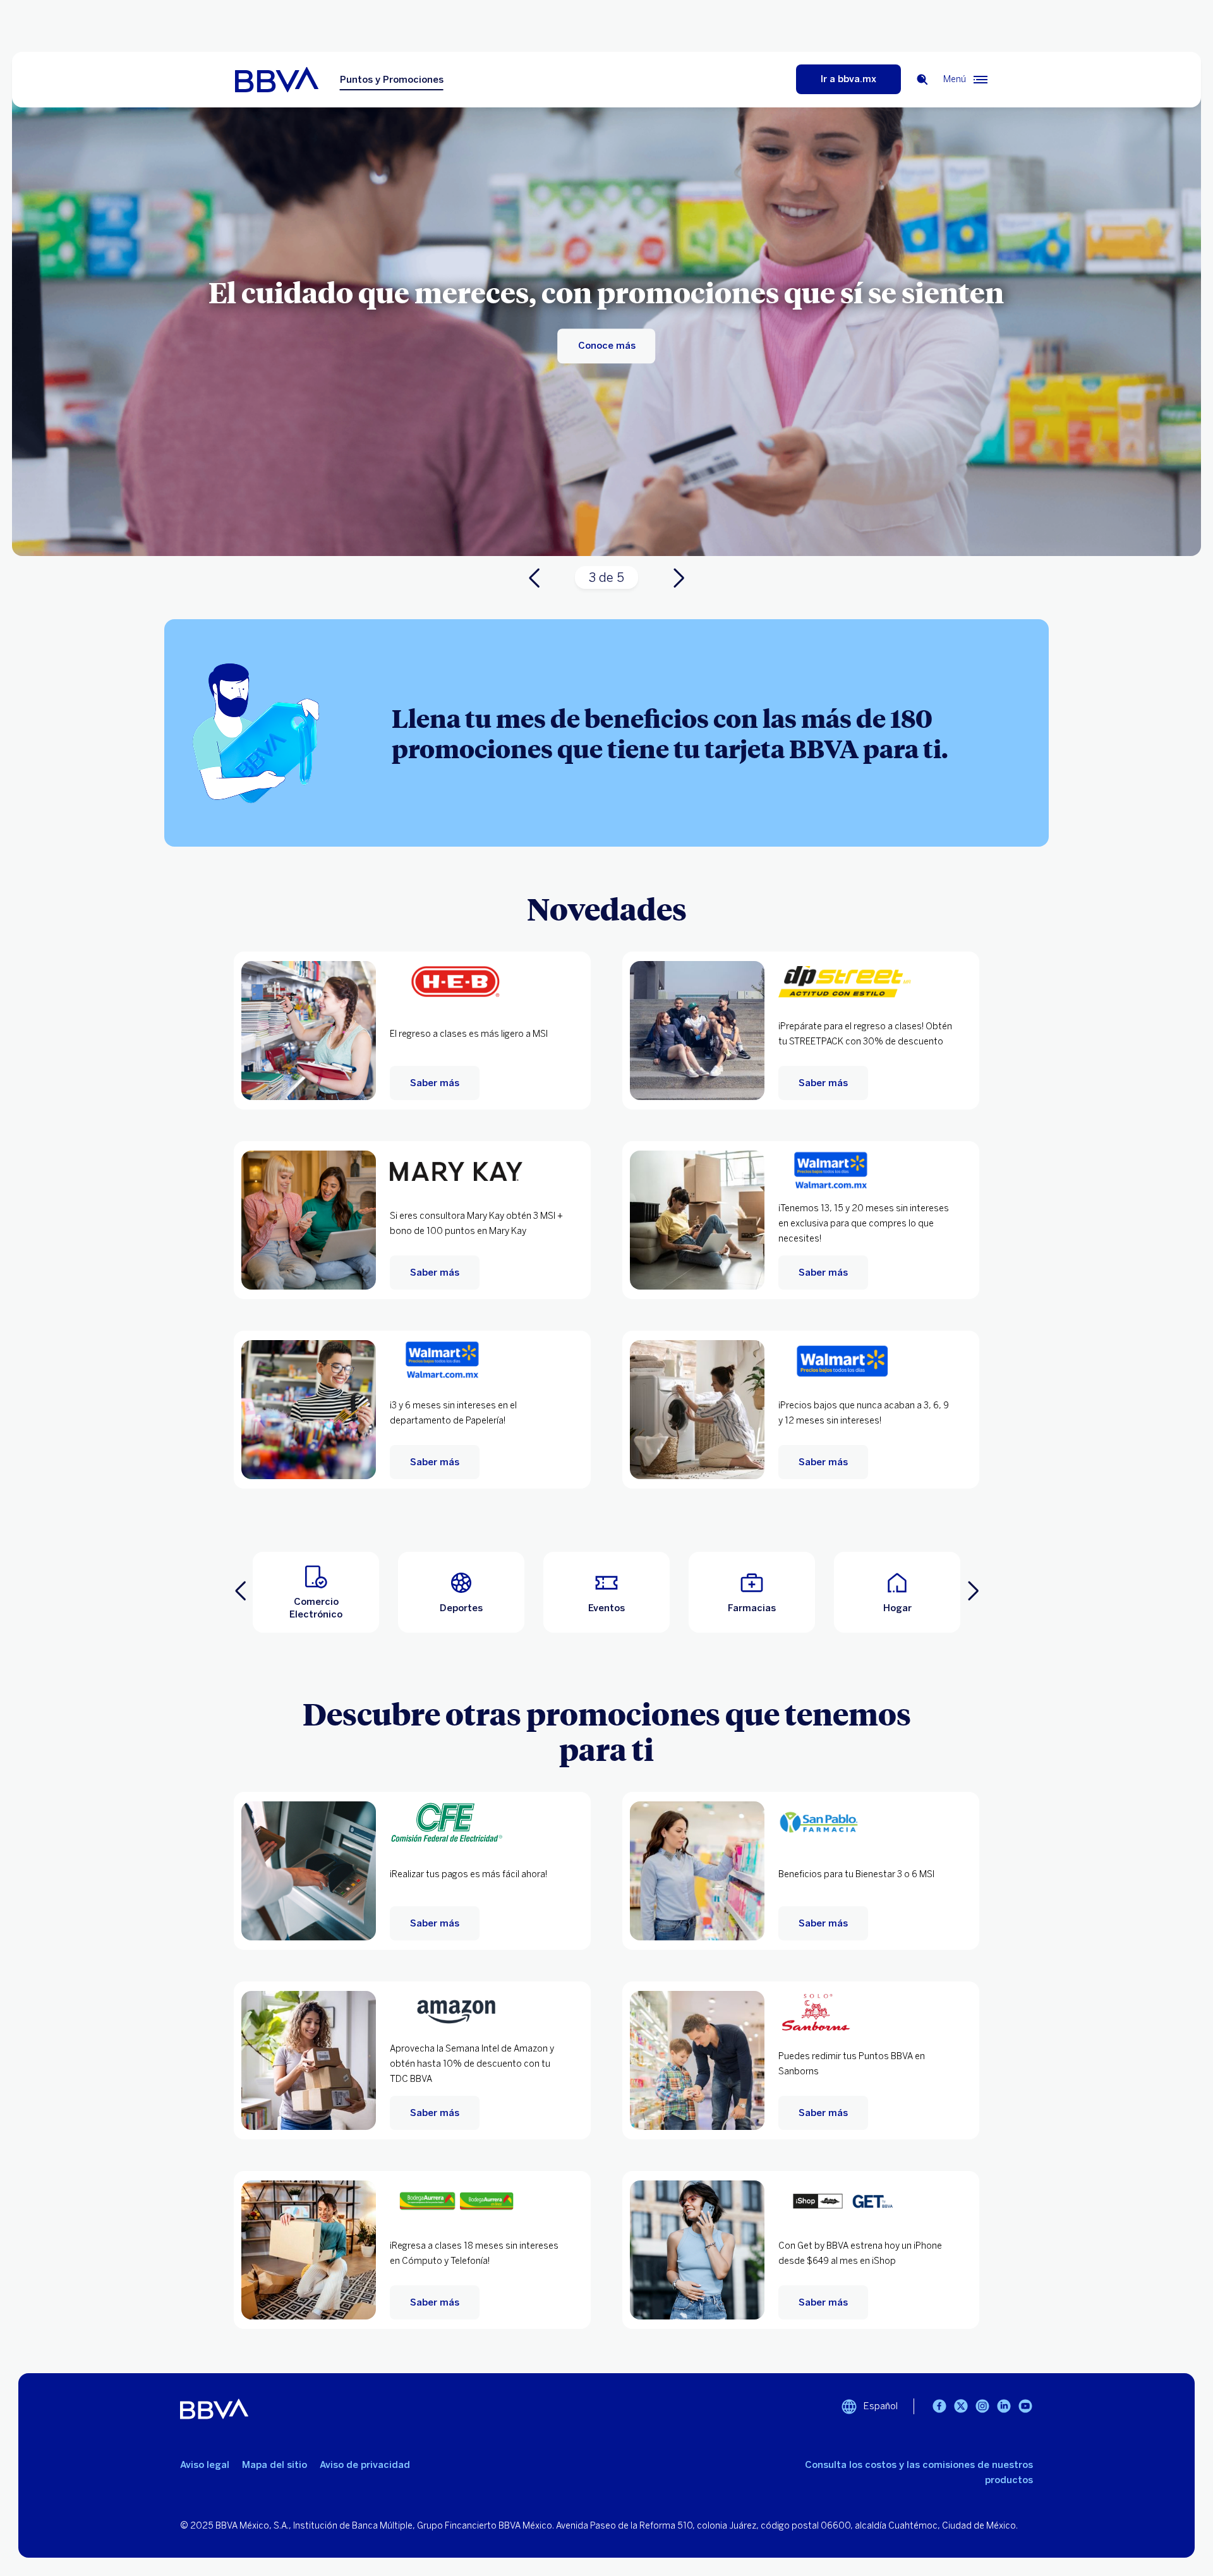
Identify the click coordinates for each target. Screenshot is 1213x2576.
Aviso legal (205, 2465)
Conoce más (607, 346)
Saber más (435, 1083)
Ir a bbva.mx (848, 79)
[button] (316, 1592)
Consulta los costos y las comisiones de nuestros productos (919, 2472)
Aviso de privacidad (365, 2465)
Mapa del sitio (275, 2465)
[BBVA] (287, 80)
